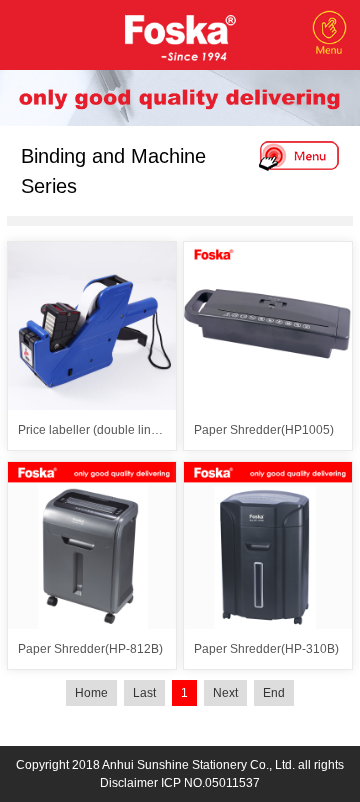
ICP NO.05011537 (210, 783)
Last (144, 693)
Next (225, 693)
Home (91, 693)
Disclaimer (129, 783)
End (274, 693)
